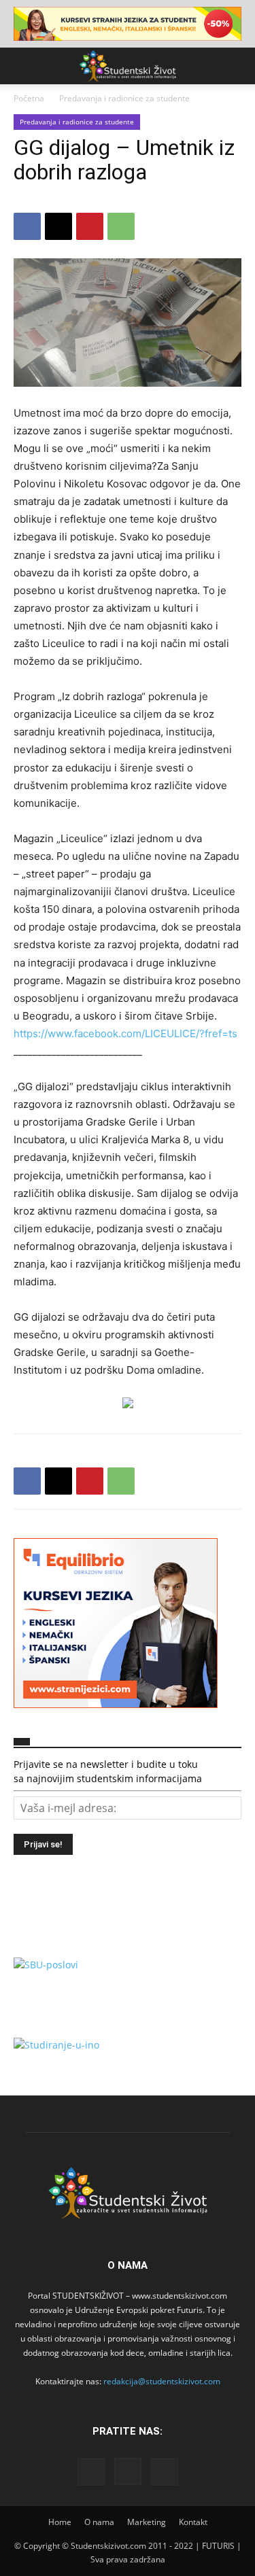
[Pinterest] (90, 226)
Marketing (147, 2522)
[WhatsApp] (121, 226)
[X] (58, 226)
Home (60, 2522)
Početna (29, 98)
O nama (99, 2522)
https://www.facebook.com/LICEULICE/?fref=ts (125, 1033)
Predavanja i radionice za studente (124, 98)
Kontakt (193, 2522)
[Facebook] (27, 226)
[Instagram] (128, 2471)
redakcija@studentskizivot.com (162, 2381)
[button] (23, 66)
